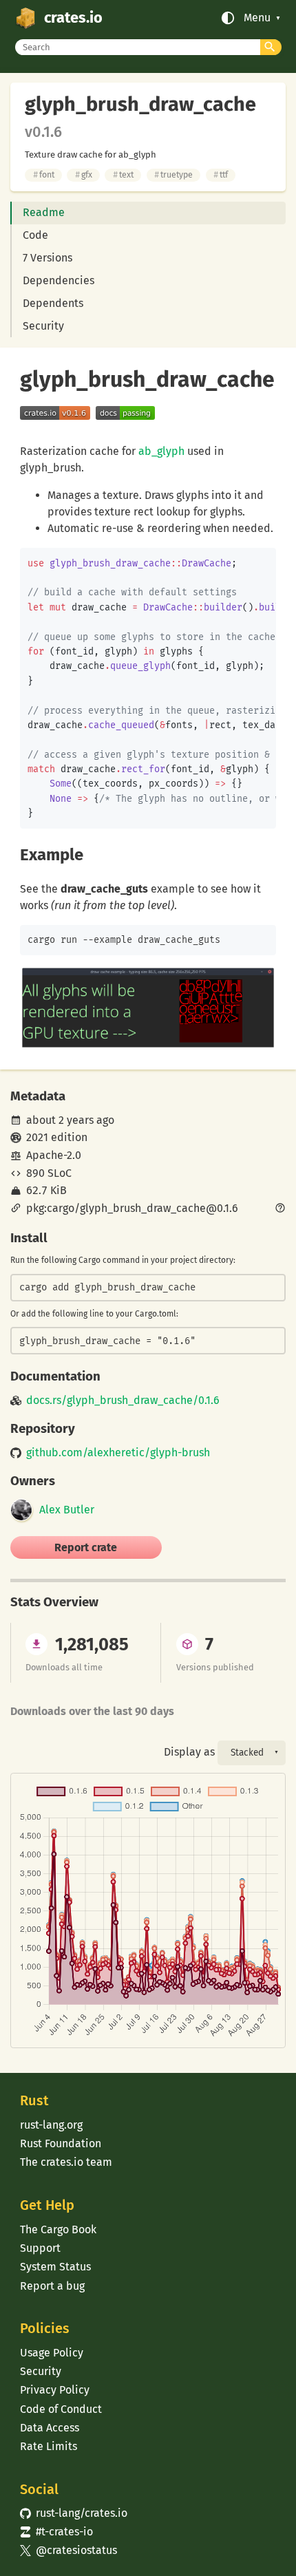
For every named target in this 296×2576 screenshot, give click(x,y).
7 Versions (47, 258)
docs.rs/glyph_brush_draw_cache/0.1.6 (123, 1401)
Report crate (86, 1547)
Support (40, 2248)
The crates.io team (66, 2162)
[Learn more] (280, 1209)
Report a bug (52, 2286)
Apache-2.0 (54, 1155)
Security (43, 326)
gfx (84, 174)
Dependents (53, 303)
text (123, 174)
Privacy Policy (55, 2390)
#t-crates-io (56, 2532)
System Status (55, 2267)
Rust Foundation (61, 2143)
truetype (173, 174)
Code (35, 235)
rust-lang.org (51, 2125)
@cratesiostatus (68, 2550)
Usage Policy (52, 2353)
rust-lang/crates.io (74, 2513)
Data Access (50, 2428)
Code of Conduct (61, 2409)
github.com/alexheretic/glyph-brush (118, 1453)
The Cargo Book (58, 2229)
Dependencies (59, 280)
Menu (257, 18)
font (44, 174)
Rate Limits (49, 2446)
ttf (221, 174)
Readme (44, 212)
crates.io (73, 18)
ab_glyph (161, 451)
